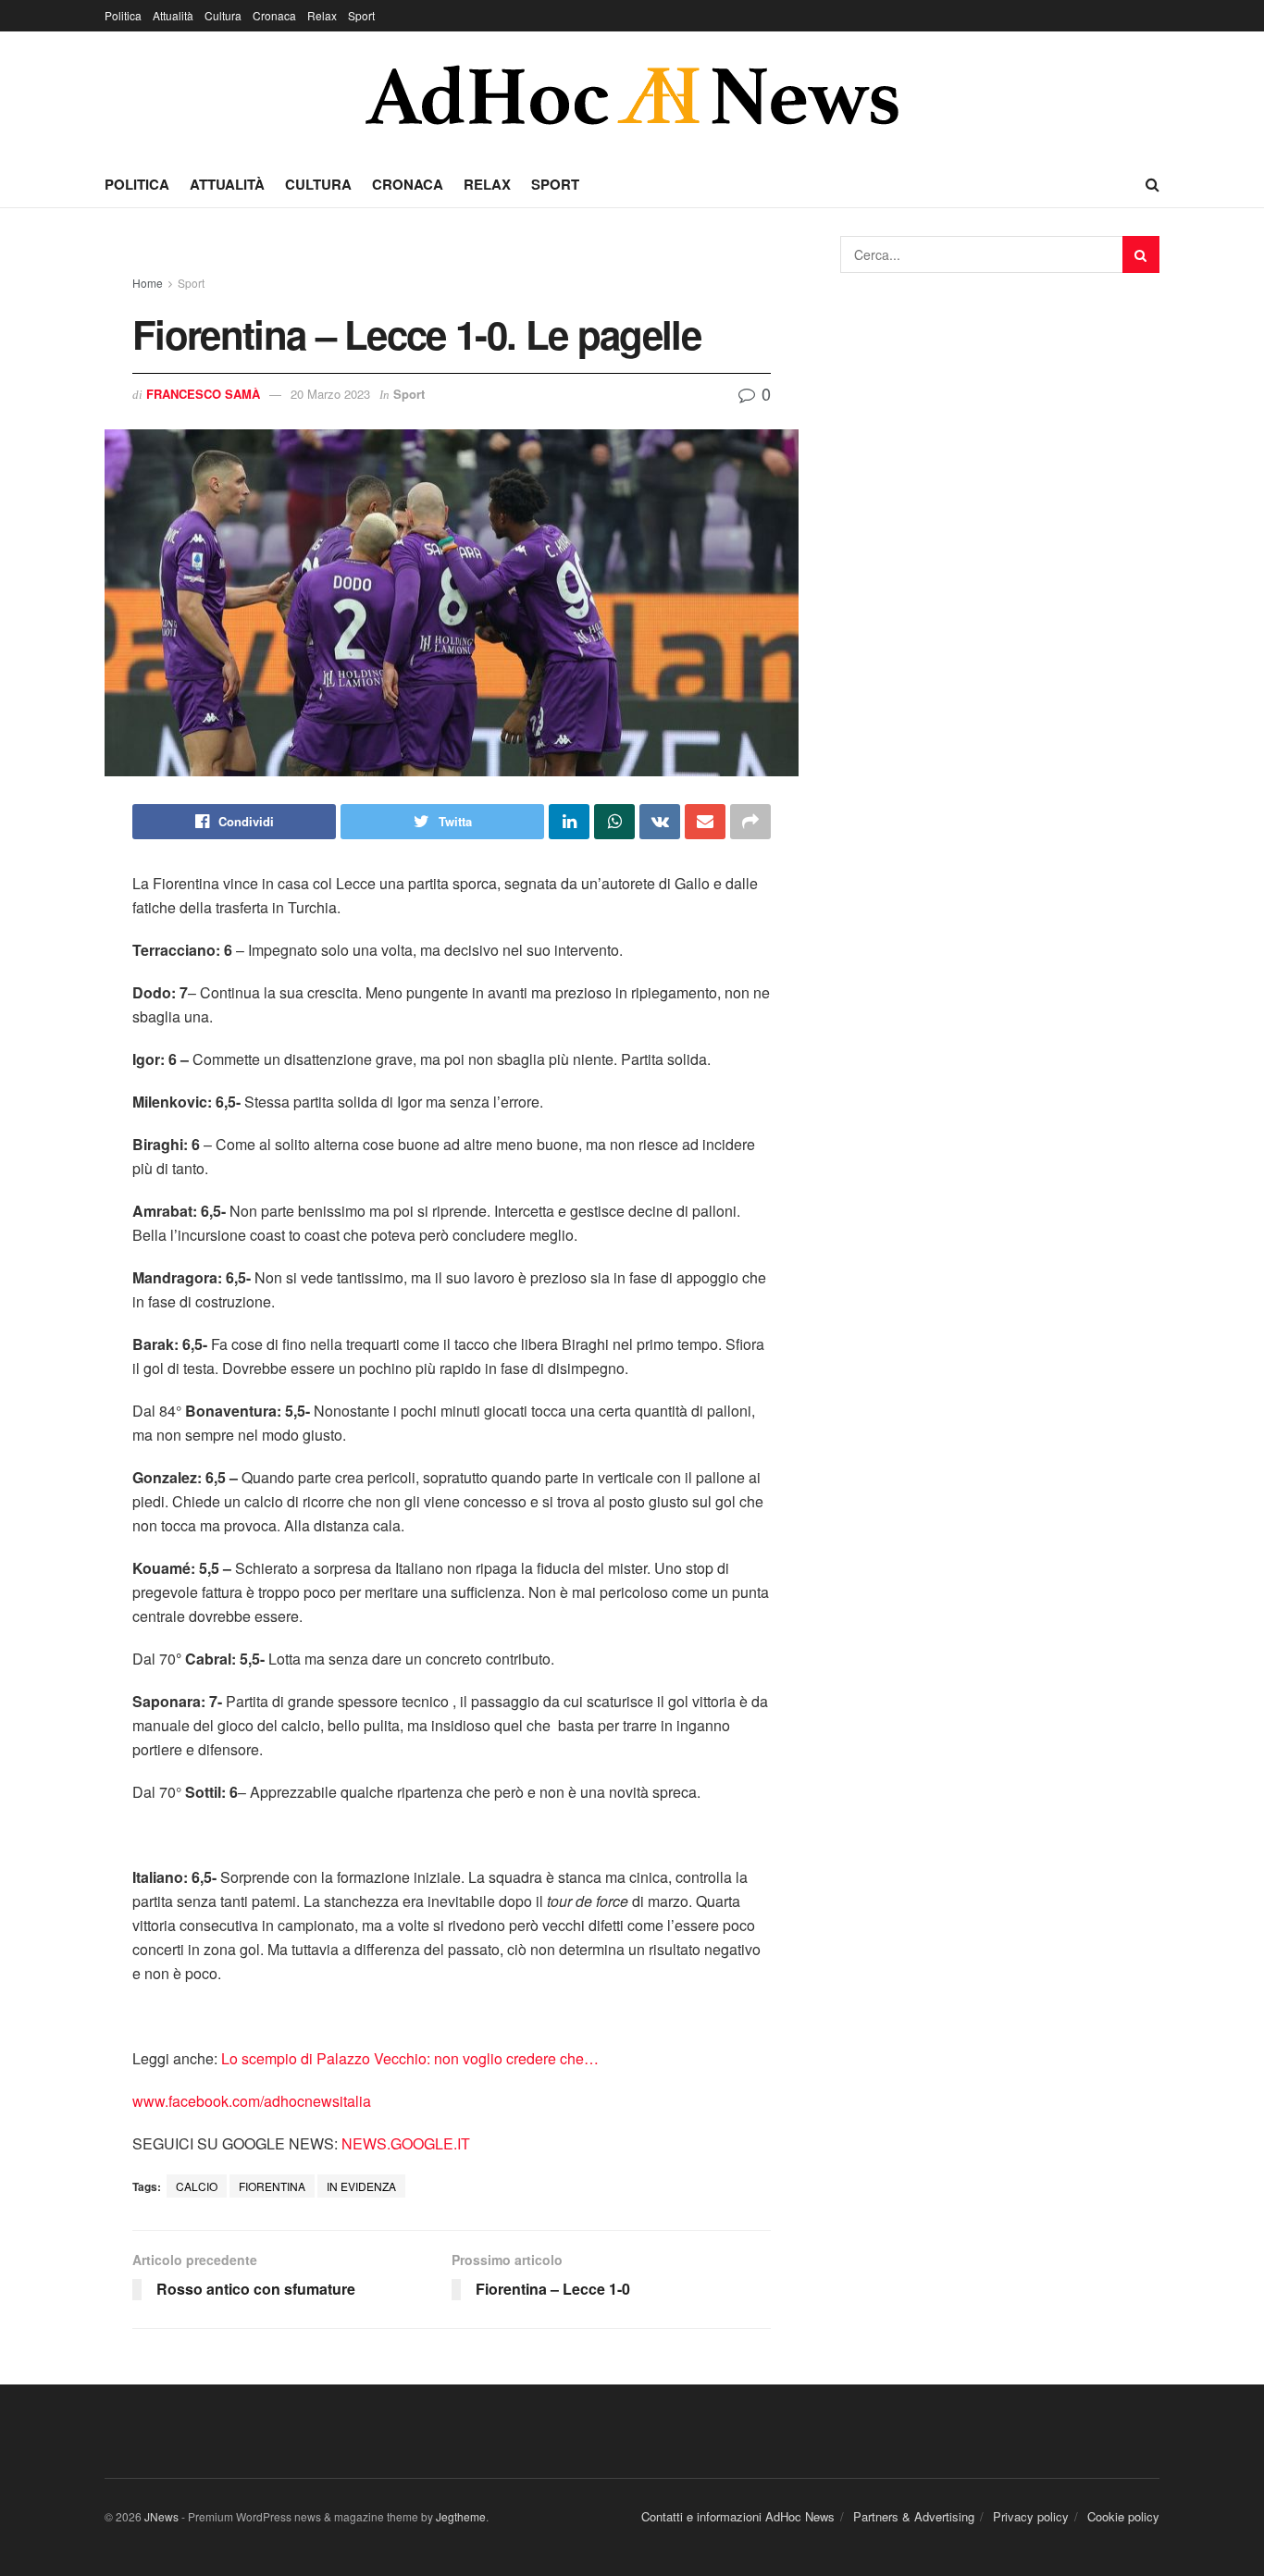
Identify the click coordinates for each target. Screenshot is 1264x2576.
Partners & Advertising (914, 2516)
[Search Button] (1141, 254)
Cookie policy (1123, 2516)
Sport (361, 15)
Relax (322, 15)
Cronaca (274, 15)
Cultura (223, 15)
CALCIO (197, 2186)
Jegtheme (461, 2516)
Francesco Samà (203, 394)
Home (148, 283)
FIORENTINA (272, 2186)
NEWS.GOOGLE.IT (406, 2143)
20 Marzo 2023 (330, 394)
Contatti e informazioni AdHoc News (738, 2516)
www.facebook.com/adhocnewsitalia (252, 2101)
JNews (161, 2516)
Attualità (173, 15)
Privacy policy (1031, 2516)
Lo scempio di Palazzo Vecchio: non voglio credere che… (410, 2058)
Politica (123, 15)
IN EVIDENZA (361, 2186)
